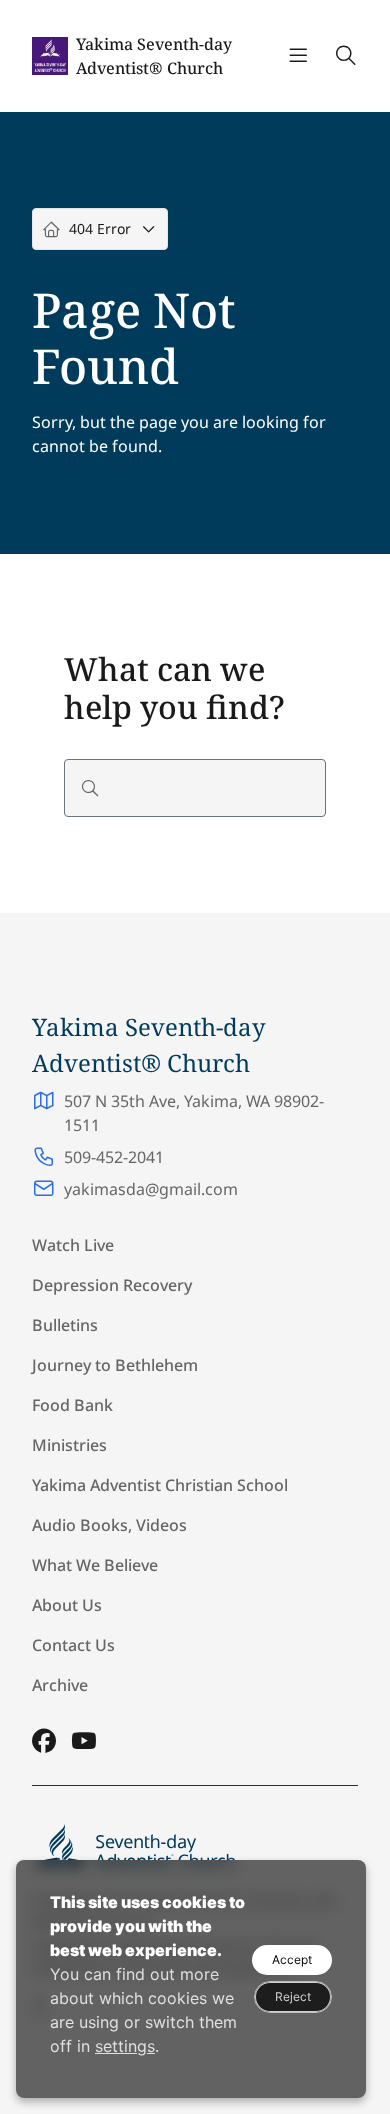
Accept (292, 1959)
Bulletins (65, 1325)
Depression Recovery (112, 1285)
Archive (60, 1685)
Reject (293, 1996)
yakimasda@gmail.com (151, 1189)
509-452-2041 (114, 1157)
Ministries (69, 1445)
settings (125, 2046)
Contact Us (73, 1645)
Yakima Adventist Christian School (160, 1485)
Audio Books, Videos (109, 1525)
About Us (67, 1605)
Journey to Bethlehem (115, 1365)
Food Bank (72, 1405)
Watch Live (73, 1245)
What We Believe (95, 1565)
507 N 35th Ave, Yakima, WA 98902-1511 (194, 1113)
